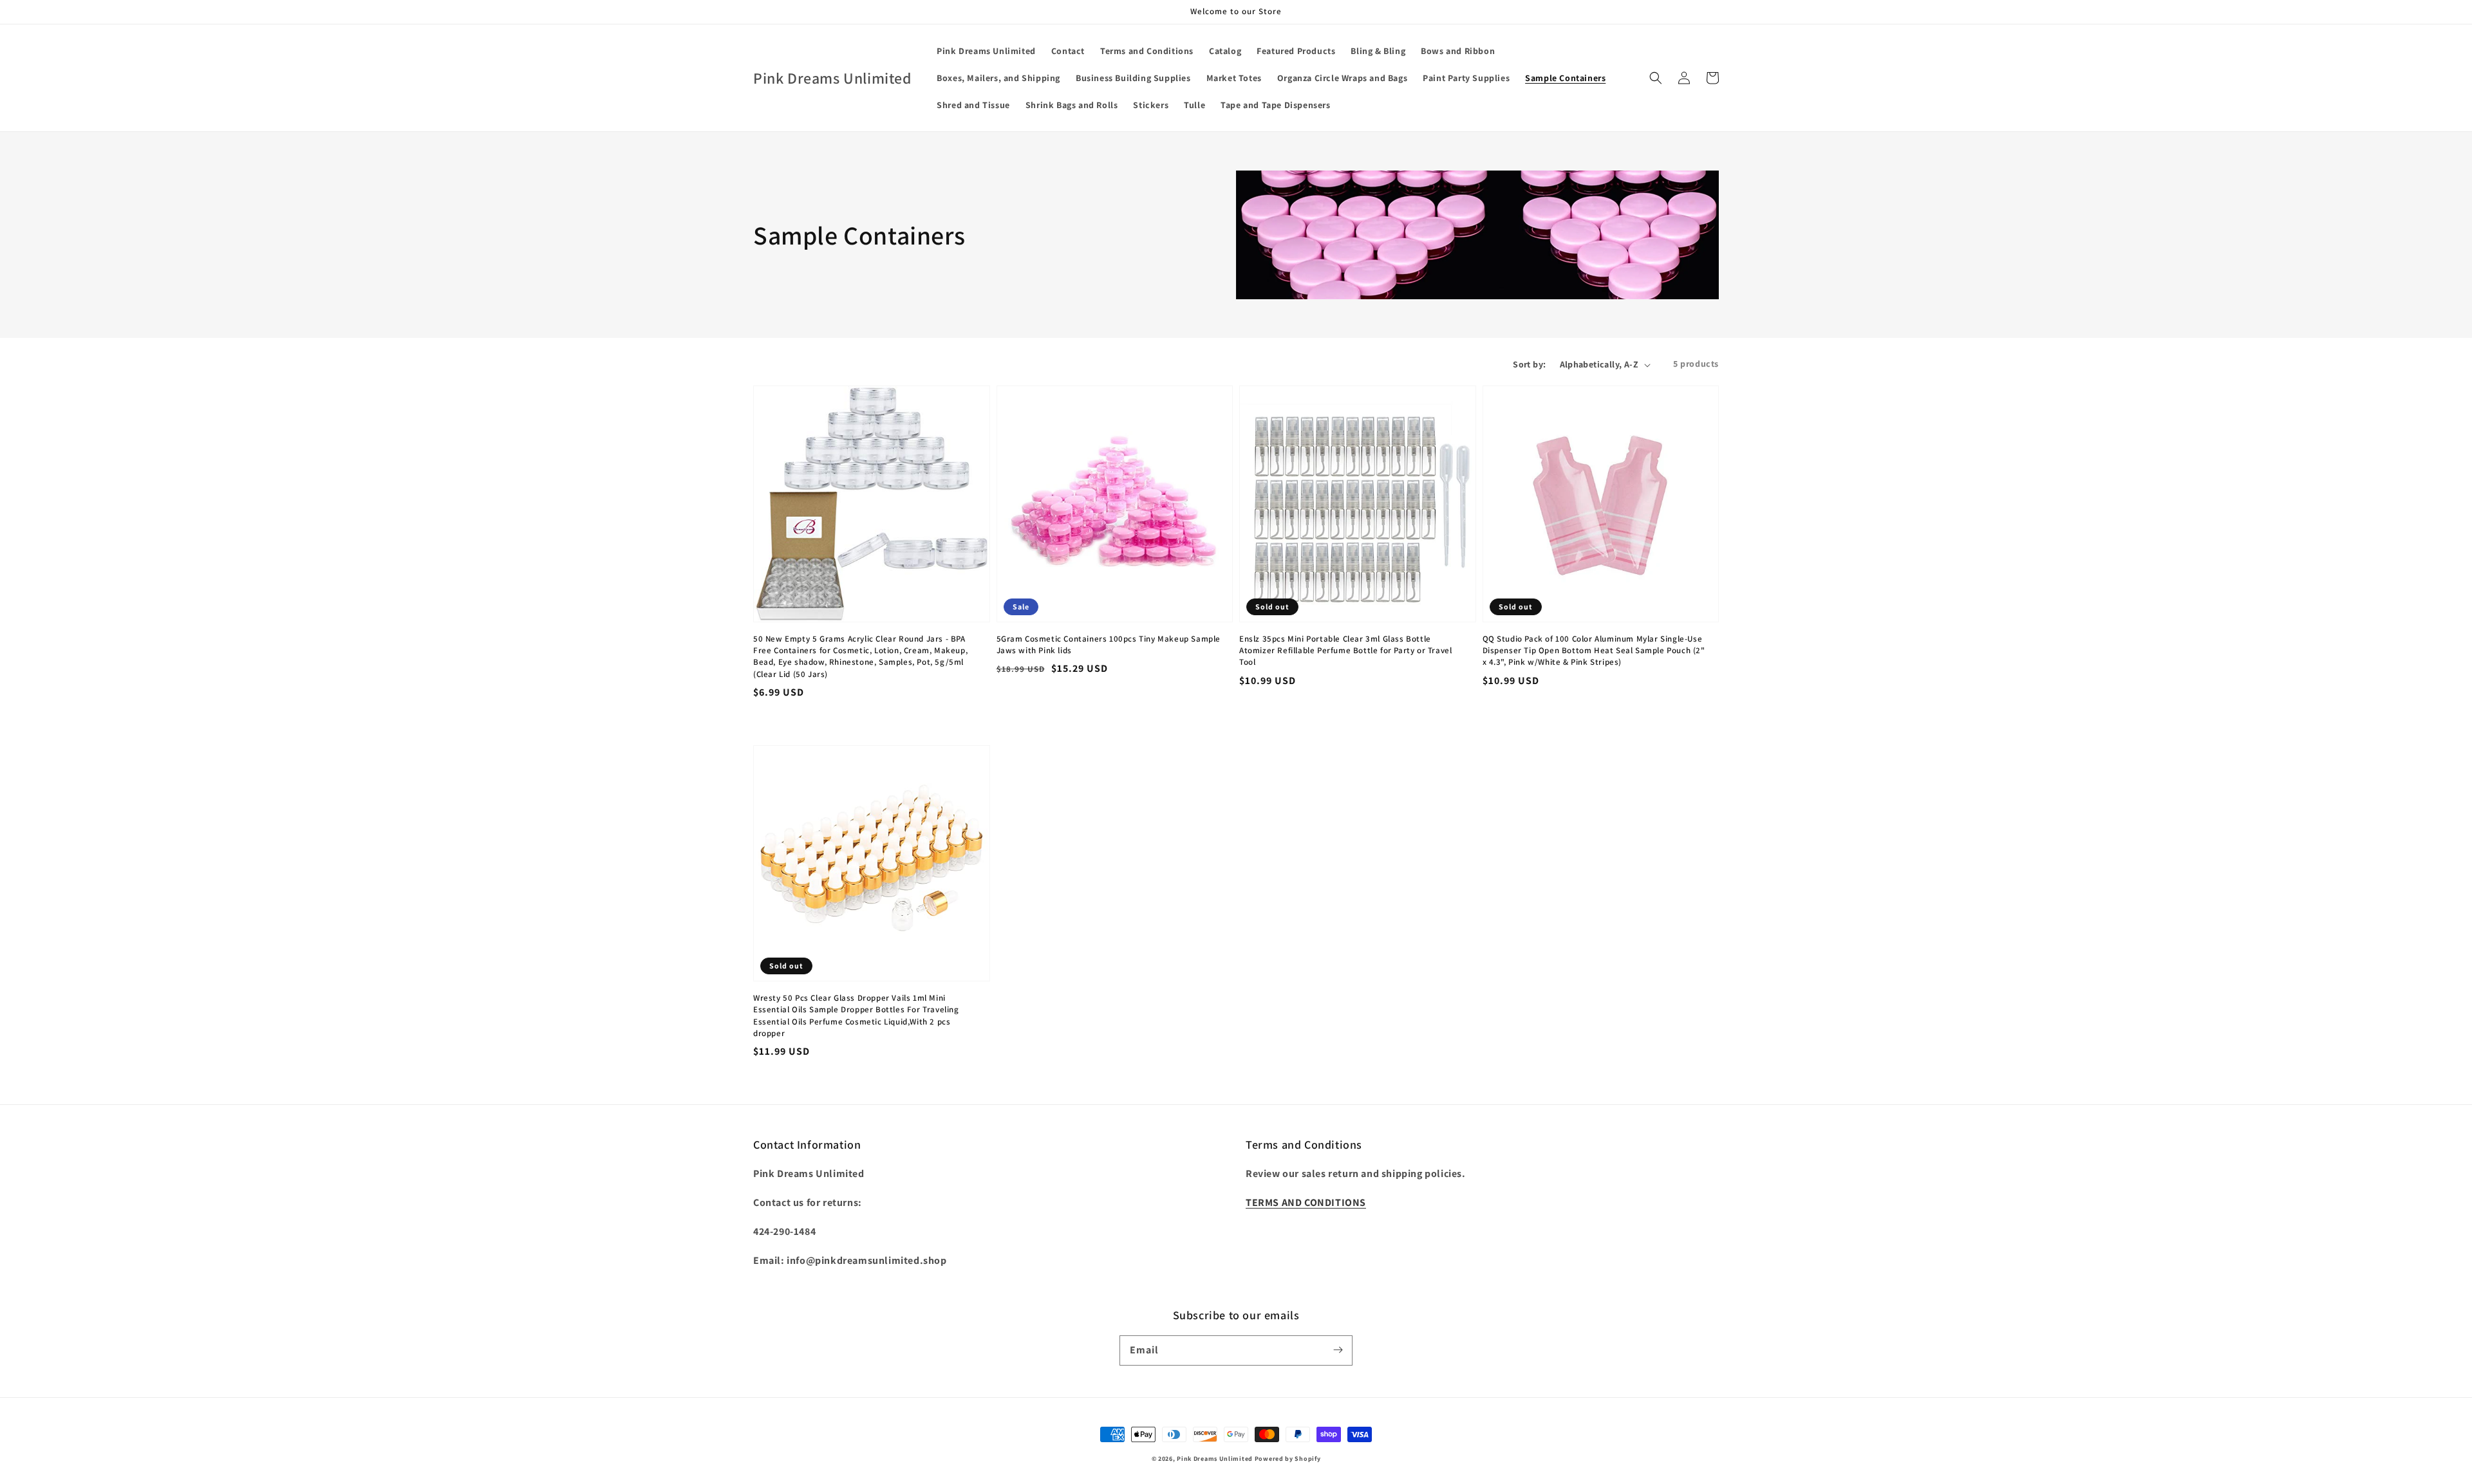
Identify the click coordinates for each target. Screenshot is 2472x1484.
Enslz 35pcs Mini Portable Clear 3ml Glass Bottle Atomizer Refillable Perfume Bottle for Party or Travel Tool (1345, 650)
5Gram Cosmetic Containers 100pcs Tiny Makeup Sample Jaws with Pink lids (1109, 645)
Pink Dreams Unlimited (1215, 1459)
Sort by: (1529, 364)
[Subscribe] (1338, 1350)
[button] (1656, 78)
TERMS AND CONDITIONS (1306, 1202)
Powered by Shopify (1288, 1459)
